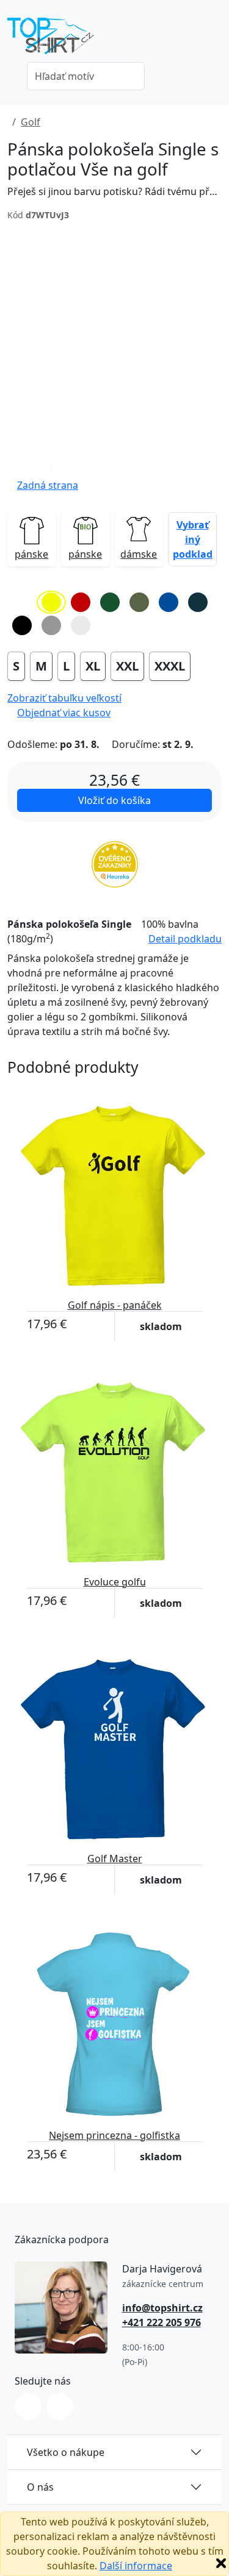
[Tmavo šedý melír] (51, 625)
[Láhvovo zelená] (110, 602)
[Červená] (81, 602)
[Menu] (214, 40)
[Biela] (22, 602)
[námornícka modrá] (198, 602)
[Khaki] (139, 602)
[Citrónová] (51, 602)
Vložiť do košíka (114, 800)
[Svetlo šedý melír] (81, 625)
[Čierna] (22, 625)
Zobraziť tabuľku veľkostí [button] (64, 698)
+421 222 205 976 (162, 2322)
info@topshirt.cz (162, 2308)
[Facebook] (60, 2407)
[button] (48, 471)
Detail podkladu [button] (185, 939)
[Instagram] (28, 2407)
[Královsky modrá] (169, 602)
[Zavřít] (221, 2563)
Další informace (136, 2566)
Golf (31, 122)
